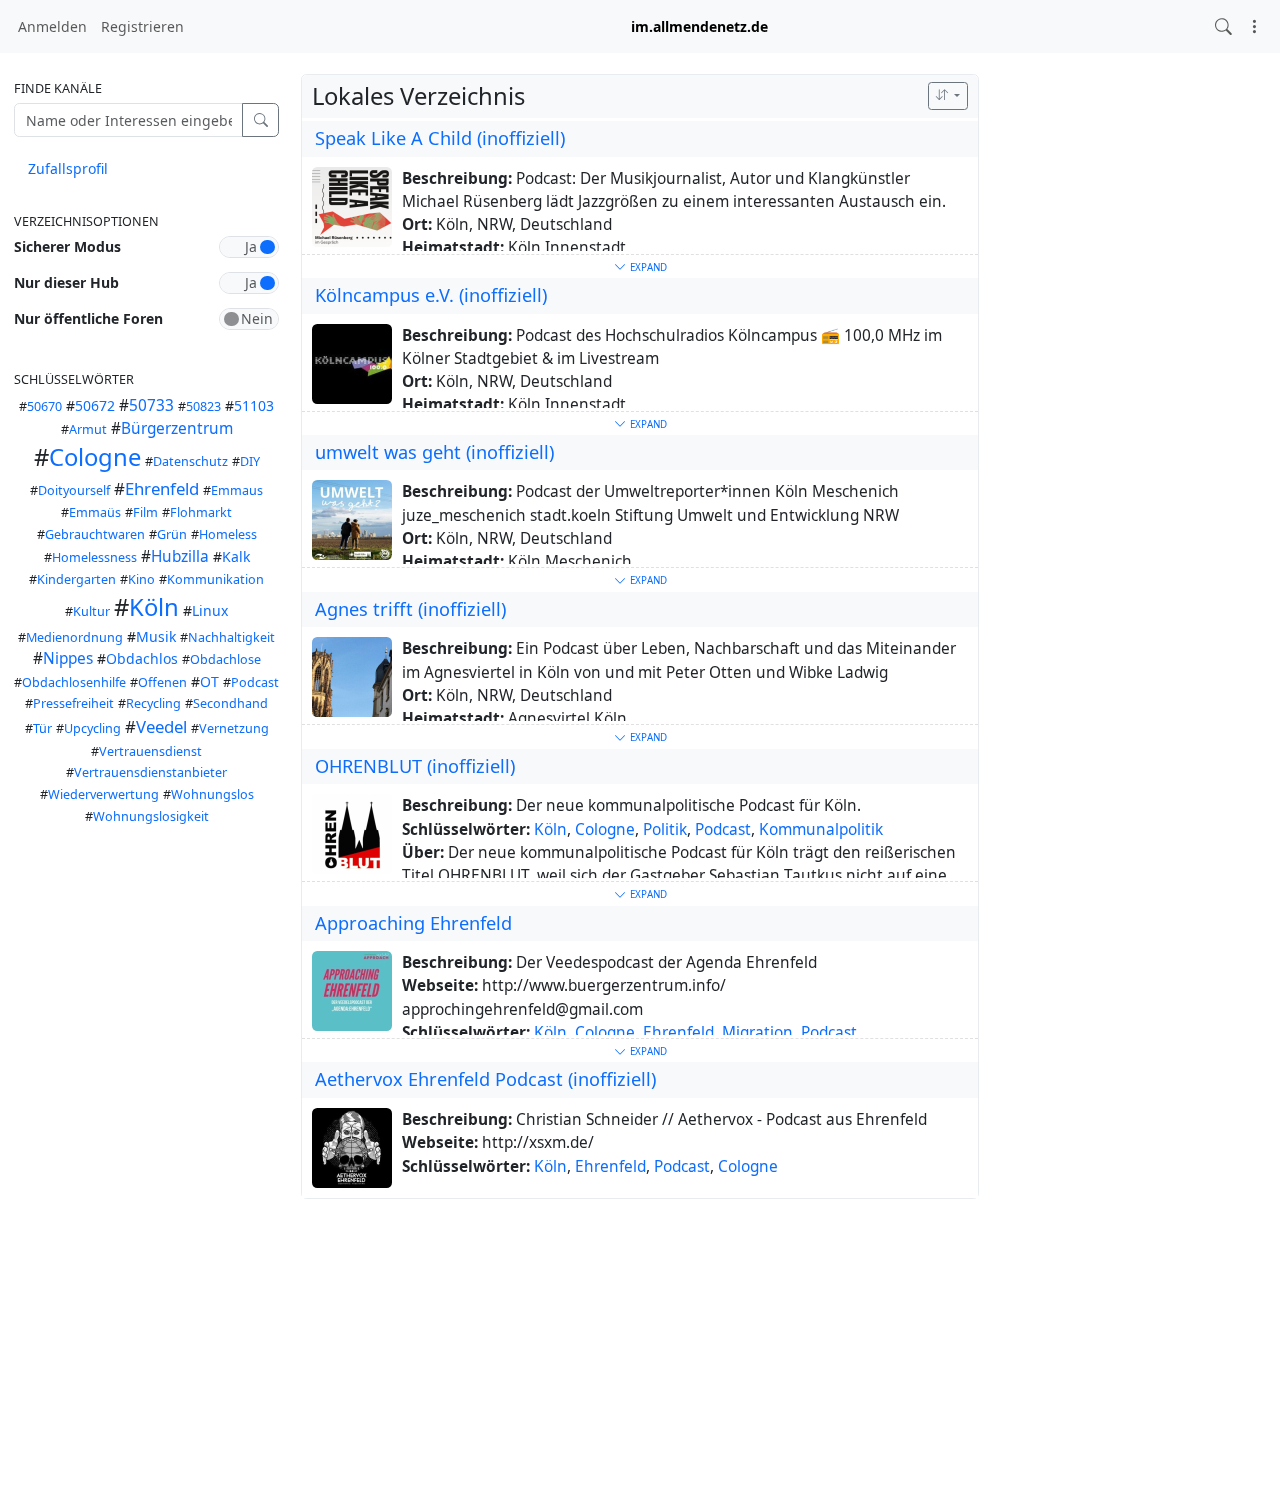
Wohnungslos (212, 794)
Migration (757, 1032)
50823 (203, 406)
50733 (151, 405)
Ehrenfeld (162, 488)
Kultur (91, 611)
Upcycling (92, 728)
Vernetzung (234, 728)
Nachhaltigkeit (231, 637)
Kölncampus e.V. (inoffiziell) (431, 295)
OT (209, 681)
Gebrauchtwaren (95, 534)
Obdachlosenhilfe (74, 682)
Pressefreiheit (73, 703)
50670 (44, 406)
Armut (88, 429)
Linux (210, 610)
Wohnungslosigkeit (151, 816)
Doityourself (74, 490)
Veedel (161, 726)
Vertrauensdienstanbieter (150, 772)
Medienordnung (74, 637)
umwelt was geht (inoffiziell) (434, 452)
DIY (250, 461)
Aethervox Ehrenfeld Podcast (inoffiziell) (485, 1079)
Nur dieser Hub (66, 282)
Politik (665, 829)
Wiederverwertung (103, 794)
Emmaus (237, 490)
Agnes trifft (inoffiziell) (410, 609)
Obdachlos (142, 658)
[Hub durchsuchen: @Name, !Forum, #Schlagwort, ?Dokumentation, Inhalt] (1223, 26)
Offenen (162, 682)
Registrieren (142, 26)
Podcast (255, 682)
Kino (141, 579)
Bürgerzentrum (177, 428)
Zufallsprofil (68, 168)
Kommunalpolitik (821, 829)
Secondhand (230, 703)
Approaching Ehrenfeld (413, 923)
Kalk (236, 556)
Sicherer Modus (67, 246)
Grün (172, 534)
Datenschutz (190, 461)
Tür (42, 728)
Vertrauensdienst (150, 751)
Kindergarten (76, 579)
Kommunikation (215, 579)
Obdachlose (225, 659)
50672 (95, 405)
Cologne (95, 457)
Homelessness (94, 557)
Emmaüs (95, 512)
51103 (254, 405)
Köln (154, 607)
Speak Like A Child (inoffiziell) (440, 138)
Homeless (228, 534)
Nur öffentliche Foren (88, 318)
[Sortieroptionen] (948, 95)
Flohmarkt (201, 512)
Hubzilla (180, 556)
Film (145, 512)
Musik (156, 636)
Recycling (153, 703)
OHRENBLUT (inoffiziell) (415, 766)
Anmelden (52, 26)
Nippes (68, 658)
